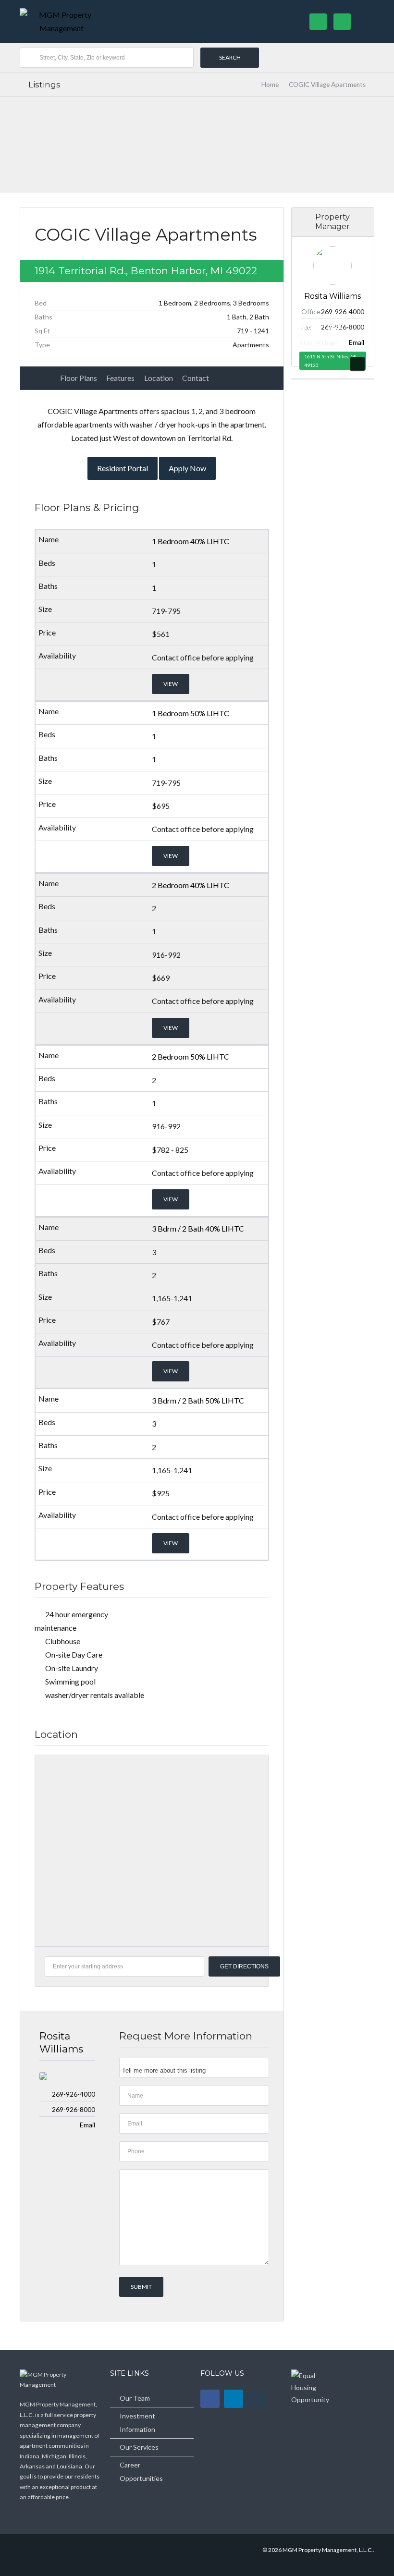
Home (270, 85)
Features (120, 378)
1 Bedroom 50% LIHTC (191, 713)
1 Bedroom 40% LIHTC (191, 541)
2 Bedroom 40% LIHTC (191, 885)
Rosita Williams (61, 2042)
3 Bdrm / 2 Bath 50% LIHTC (198, 1400)
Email (87, 2125)
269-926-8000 (74, 2109)
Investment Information (137, 2423)
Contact (196, 378)
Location (159, 378)
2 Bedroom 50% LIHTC (191, 1056)
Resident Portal (123, 468)
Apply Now (187, 468)
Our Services (139, 2447)
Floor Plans (79, 378)
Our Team (135, 2398)
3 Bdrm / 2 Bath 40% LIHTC (198, 1228)
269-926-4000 (74, 2094)
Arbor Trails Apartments (321, 331)
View (171, 684)
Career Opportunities (141, 2472)
